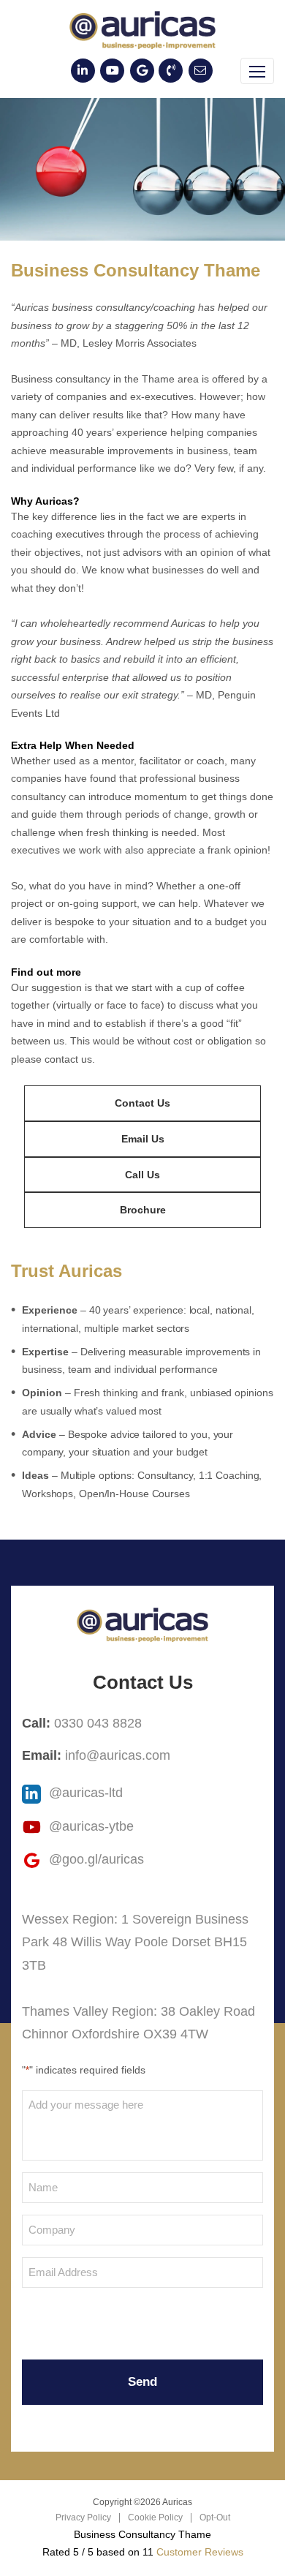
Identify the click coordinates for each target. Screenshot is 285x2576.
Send (142, 2382)
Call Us (142, 1175)
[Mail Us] (201, 71)
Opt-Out (215, 2517)
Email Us (143, 1139)
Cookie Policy (155, 2517)
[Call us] (171, 71)
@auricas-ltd (84, 1793)
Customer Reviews (200, 2552)
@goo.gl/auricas (95, 1859)
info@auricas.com (118, 1755)
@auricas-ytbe (90, 1826)
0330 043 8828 (98, 1723)
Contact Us (142, 1103)
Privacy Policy (83, 2517)
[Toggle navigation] (257, 71)
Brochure (143, 1210)
